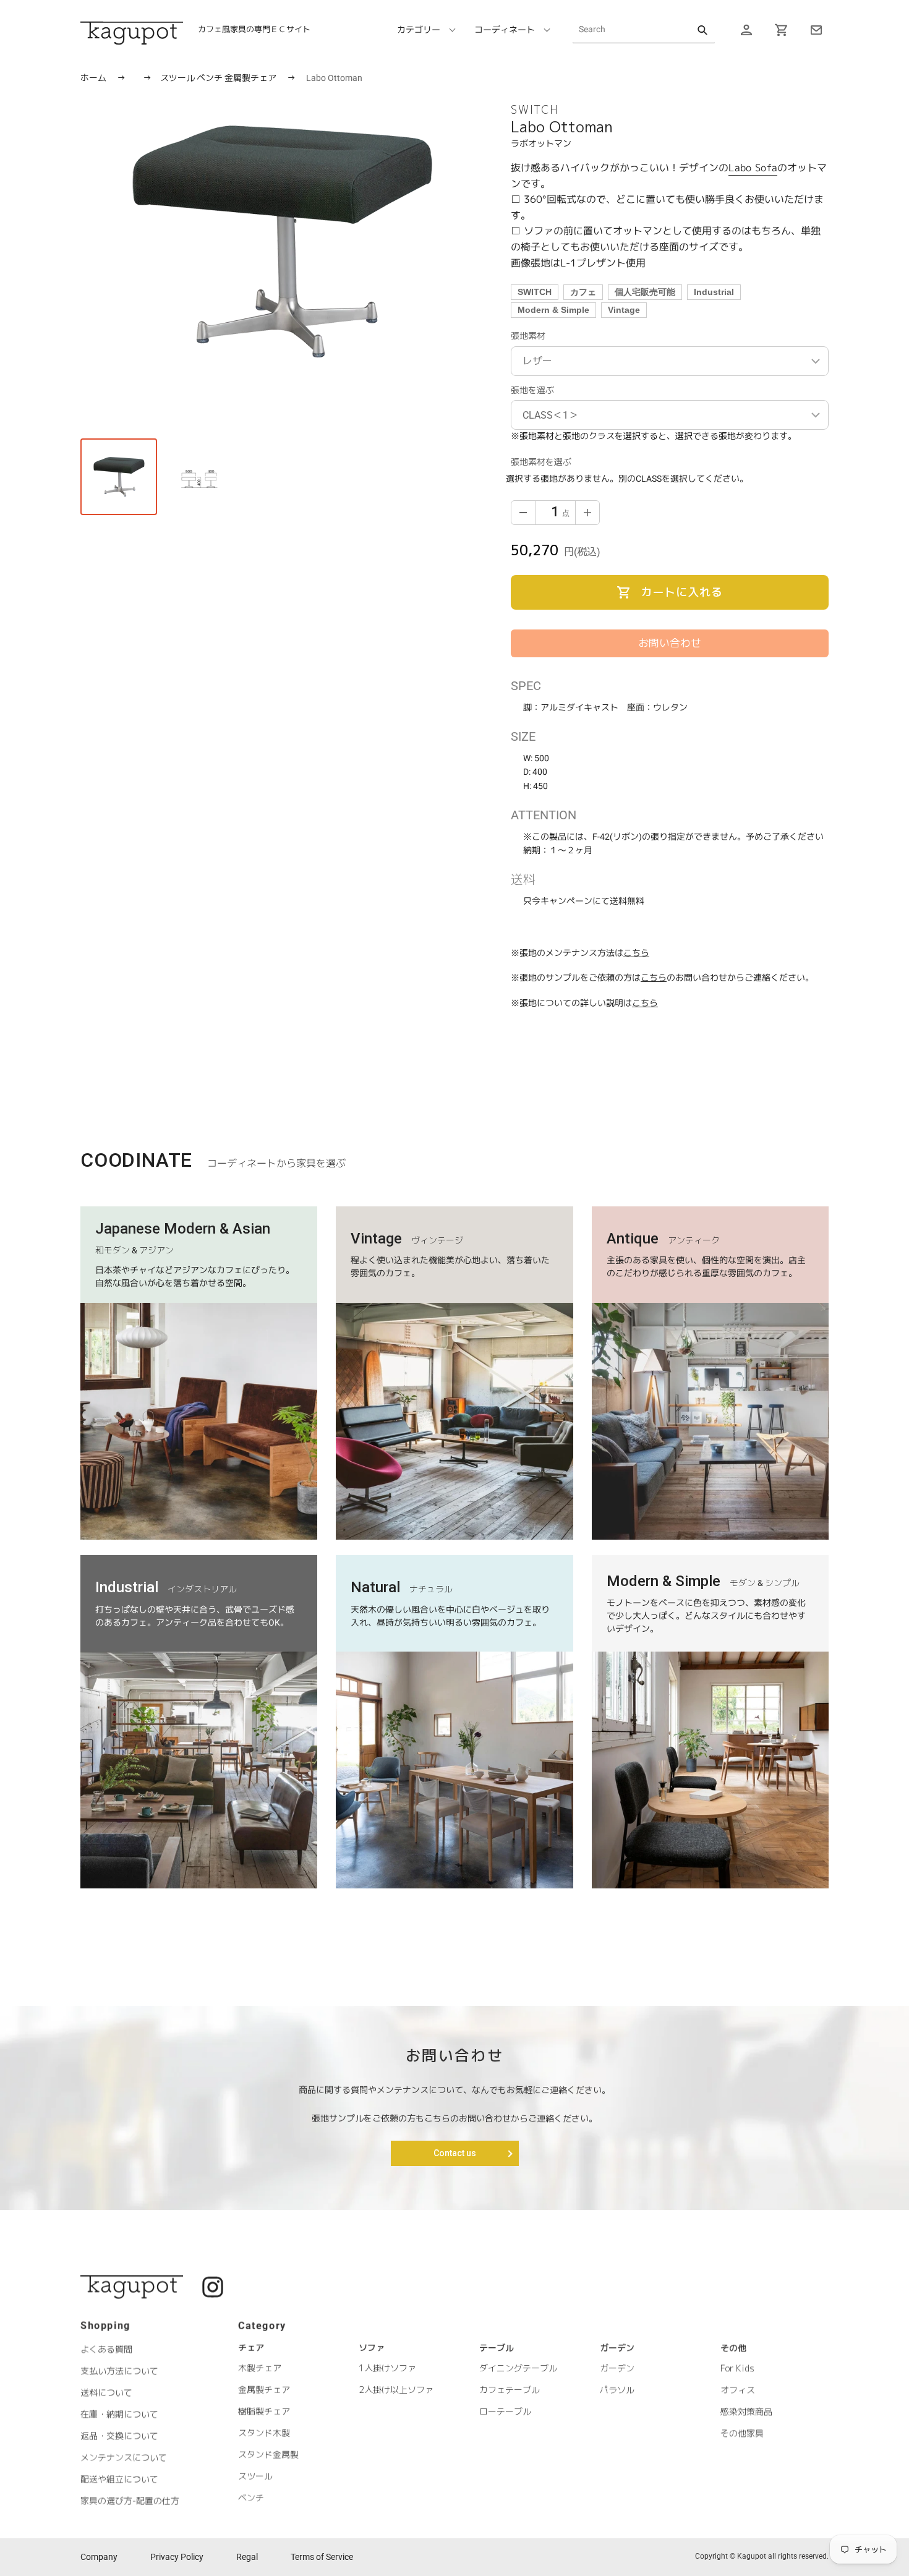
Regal (247, 2557)
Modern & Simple (553, 310)
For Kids (737, 2369)
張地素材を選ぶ (541, 462)
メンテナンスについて (124, 2457)
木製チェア (260, 2368)
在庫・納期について (119, 2414)
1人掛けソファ (387, 2369)
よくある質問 (106, 2349)
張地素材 (528, 336)
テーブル (497, 2348)
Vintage (624, 310)
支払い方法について (119, 2370)
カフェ (583, 292)
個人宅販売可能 (645, 292)
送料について (106, 2392)
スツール (178, 78)
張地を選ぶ (532, 390)
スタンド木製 (264, 2433)
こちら (636, 953)
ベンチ (211, 78)
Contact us (455, 2153)
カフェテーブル (510, 2390)
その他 (733, 2348)
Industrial (714, 292)
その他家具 (742, 2433)
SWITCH (535, 292)
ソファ (372, 2348)
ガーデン (617, 2348)
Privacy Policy (177, 2557)
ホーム (93, 78)
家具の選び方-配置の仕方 (130, 2500)
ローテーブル (505, 2412)
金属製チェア (251, 78)
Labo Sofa (753, 168)
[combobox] (644, 30)
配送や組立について (119, 2479)
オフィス (738, 2390)
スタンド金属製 (268, 2454)
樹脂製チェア (264, 2411)
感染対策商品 (746, 2412)
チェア (251, 2348)
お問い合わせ (670, 643)
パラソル (617, 2390)
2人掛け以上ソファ (396, 2390)
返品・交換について (119, 2435)
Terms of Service (322, 2557)
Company (99, 2557)
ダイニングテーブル (518, 2369)
